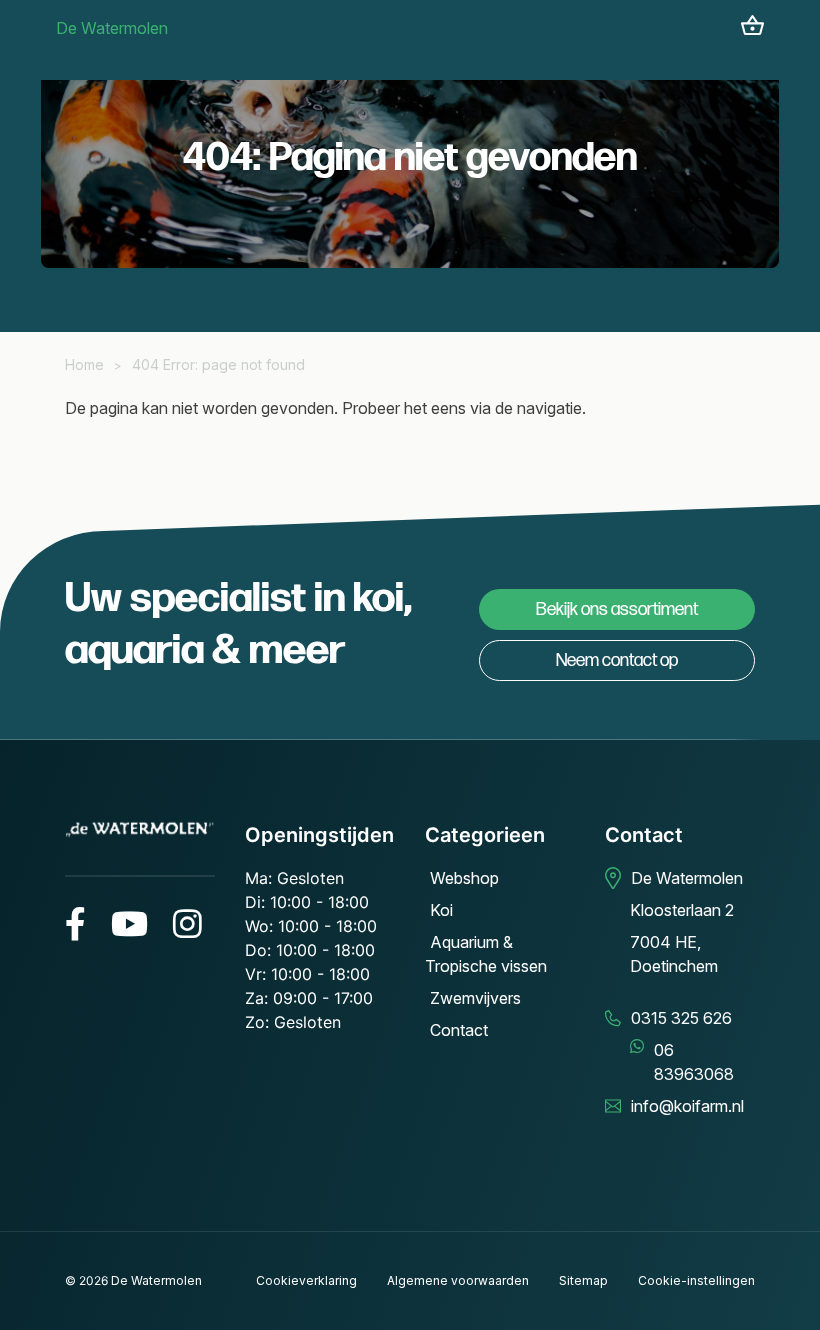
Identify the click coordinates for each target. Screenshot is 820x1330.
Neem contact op (617, 660)
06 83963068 (694, 1062)
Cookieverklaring (306, 1280)
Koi (441, 910)
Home (84, 364)
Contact (459, 1030)
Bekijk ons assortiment (617, 609)
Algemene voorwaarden (458, 1280)
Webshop (464, 878)
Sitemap (583, 1280)
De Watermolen (112, 28)
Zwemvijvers (475, 998)
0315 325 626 (681, 1018)
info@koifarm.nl (687, 1106)
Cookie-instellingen (696, 1280)
